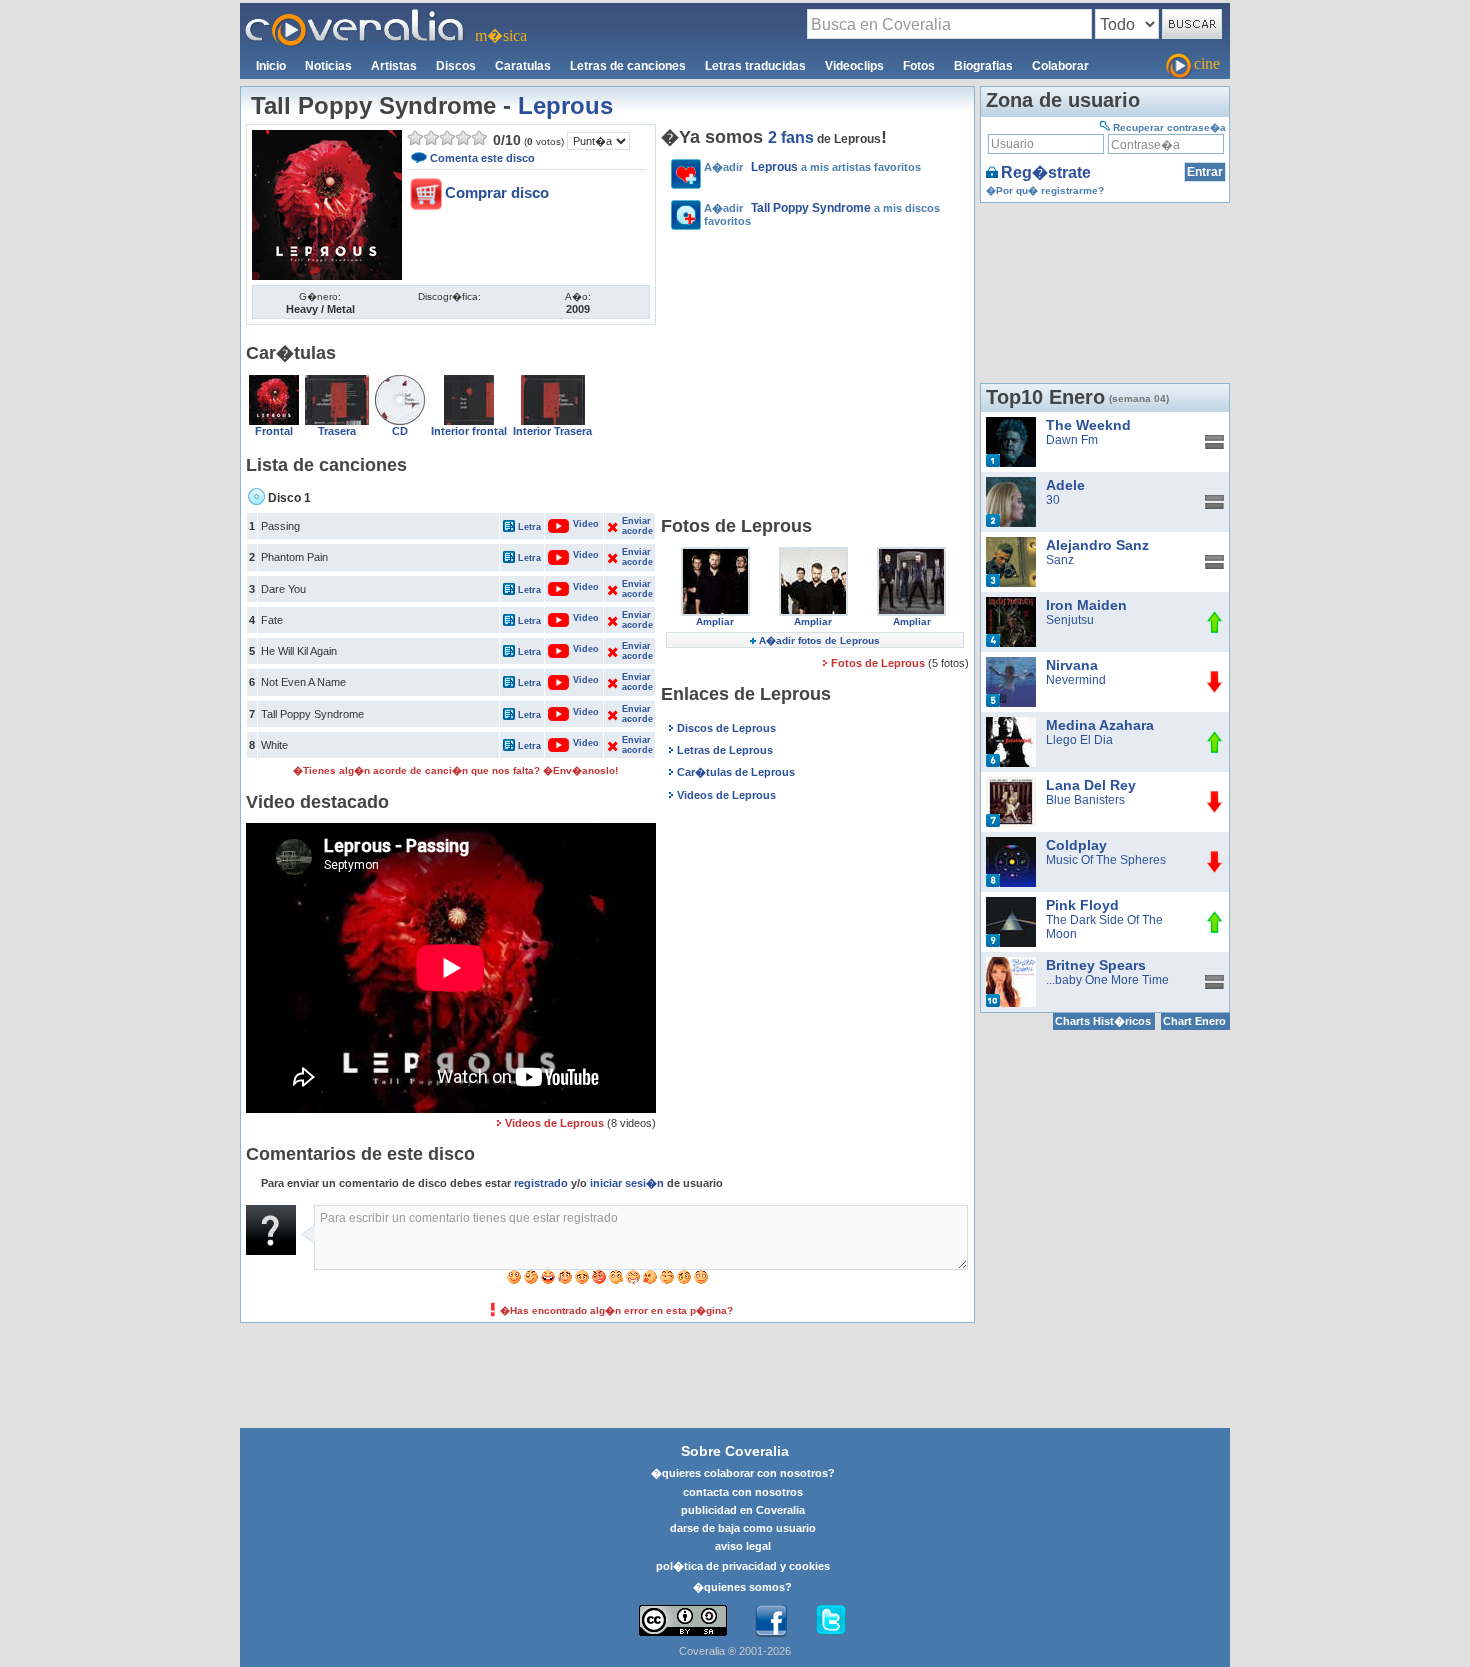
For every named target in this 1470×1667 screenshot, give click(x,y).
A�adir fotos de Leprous (819, 640)
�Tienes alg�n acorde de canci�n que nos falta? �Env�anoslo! (455, 770)
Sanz (1060, 560)
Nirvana (1072, 665)
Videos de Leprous (554, 1123)
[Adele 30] (1011, 484)
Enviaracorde (637, 526)
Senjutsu (1070, 620)
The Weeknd (1088, 425)
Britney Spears (1096, 965)
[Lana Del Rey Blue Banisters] (1011, 784)
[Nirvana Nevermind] (1011, 664)
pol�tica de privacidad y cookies (743, 1566)
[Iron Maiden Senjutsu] (1011, 604)
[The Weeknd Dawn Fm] (1011, 424)
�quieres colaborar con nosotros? (743, 1473)
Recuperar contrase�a (1169, 127)
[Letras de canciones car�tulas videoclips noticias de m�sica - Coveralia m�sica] (355, 15)
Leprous (565, 105)
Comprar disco (497, 192)
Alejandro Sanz (1097, 545)
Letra (529, 527)
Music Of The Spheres (1106, 860)
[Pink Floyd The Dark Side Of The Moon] (1011, 904)
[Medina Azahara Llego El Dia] (1011, 724)
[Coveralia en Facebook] (771, 1621)
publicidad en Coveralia (743, 1510)
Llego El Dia (1079, 740)
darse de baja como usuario (743, 1528)
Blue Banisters (1085, 800)
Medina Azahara (1100, 725)
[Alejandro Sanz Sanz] (1011, 544)
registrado (541, 1183)
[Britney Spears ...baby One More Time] (1011, 964)
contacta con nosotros (743, 1492)
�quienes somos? (742, 1587)
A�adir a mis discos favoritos (822, 214)
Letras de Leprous (725, 750)
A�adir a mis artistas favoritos (812, 167)
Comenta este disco (482, 158)
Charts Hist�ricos (1103, 1021)
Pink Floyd (1082, 905)
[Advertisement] (815, 376)
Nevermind (1076, 680)
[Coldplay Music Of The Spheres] (1011, 844)
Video (575, 524)
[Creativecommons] (683, 1620)
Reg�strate (1046, 172)
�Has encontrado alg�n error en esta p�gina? (616, 1310)
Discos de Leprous (726, 728)
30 (1053, 500)
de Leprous (824, 139)
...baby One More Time (1107, 980)
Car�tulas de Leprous (736, 772)
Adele (1065, 485)
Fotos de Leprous (879, 663)
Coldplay (1076, 845)
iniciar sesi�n (627, 1183)
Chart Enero (1194, 1021)
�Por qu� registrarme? (1045, 190)
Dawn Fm (1072, 440)
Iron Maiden (1086, 605)
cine (1207, 63)
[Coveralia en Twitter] (831, 1621)
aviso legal (743, 1546)
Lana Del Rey (1091, 785)
